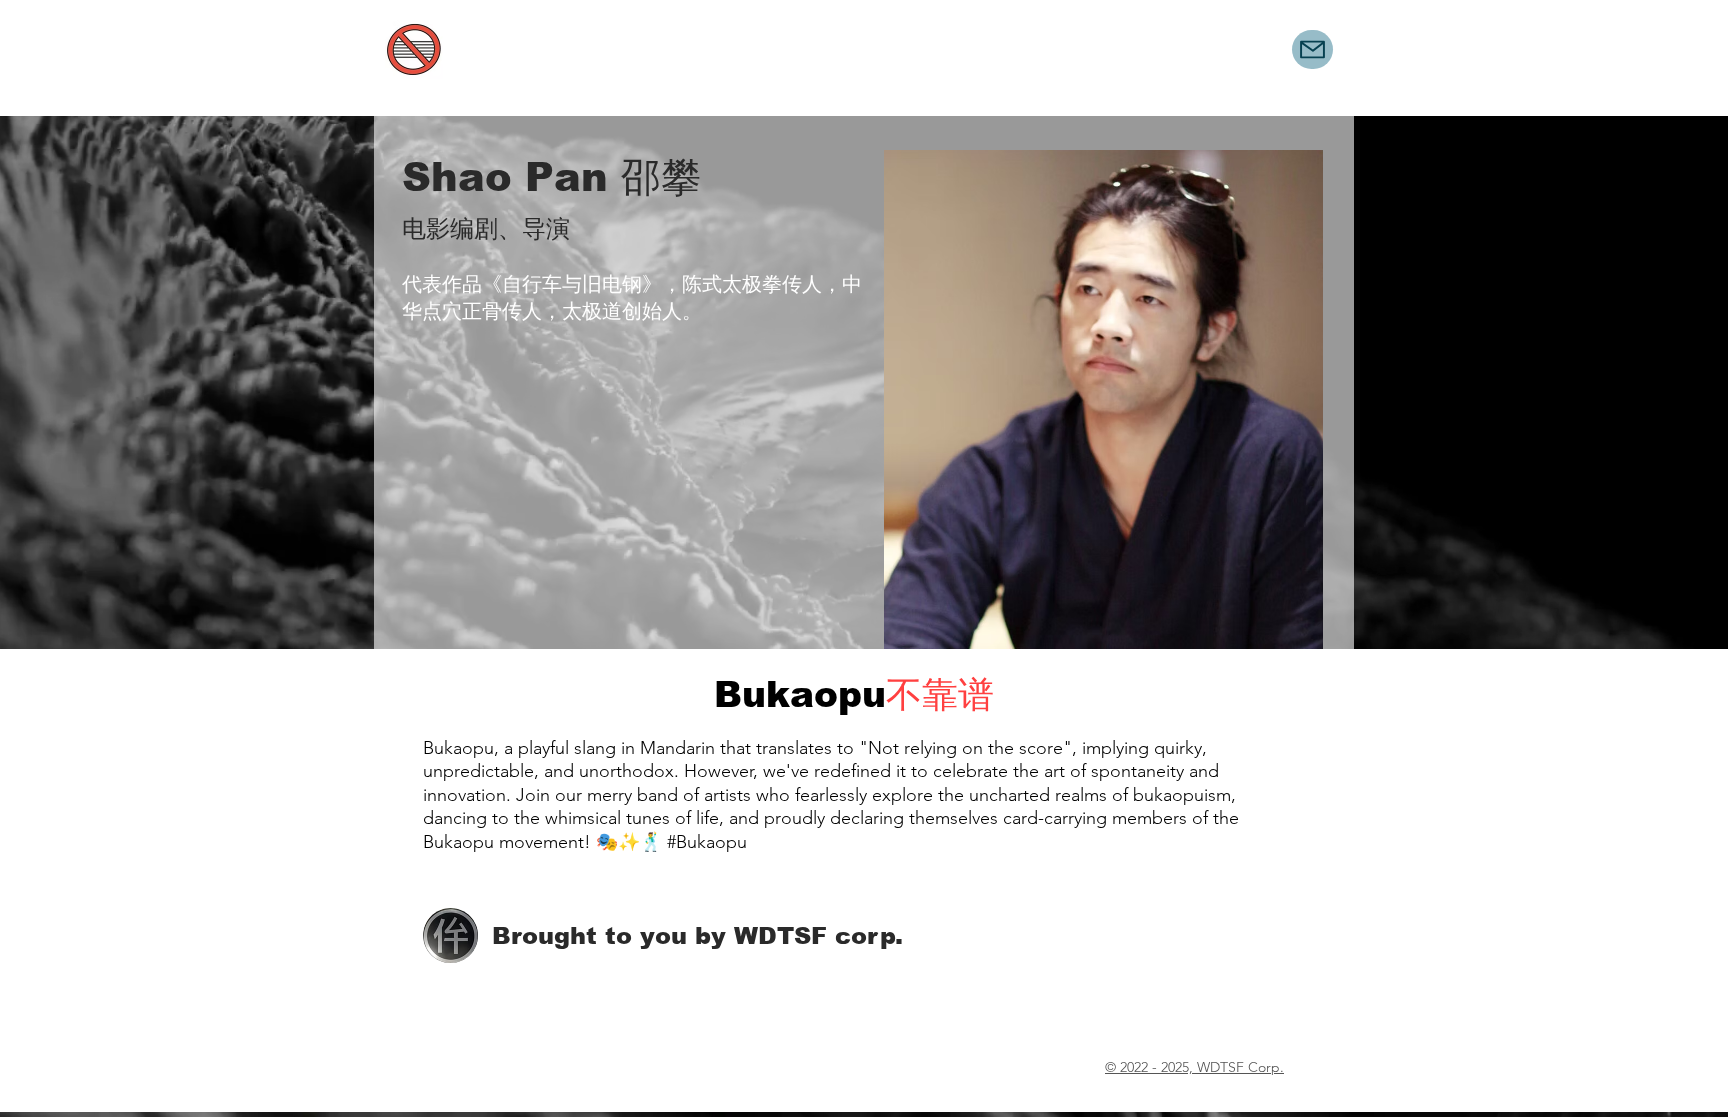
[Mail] (1312, 49)
